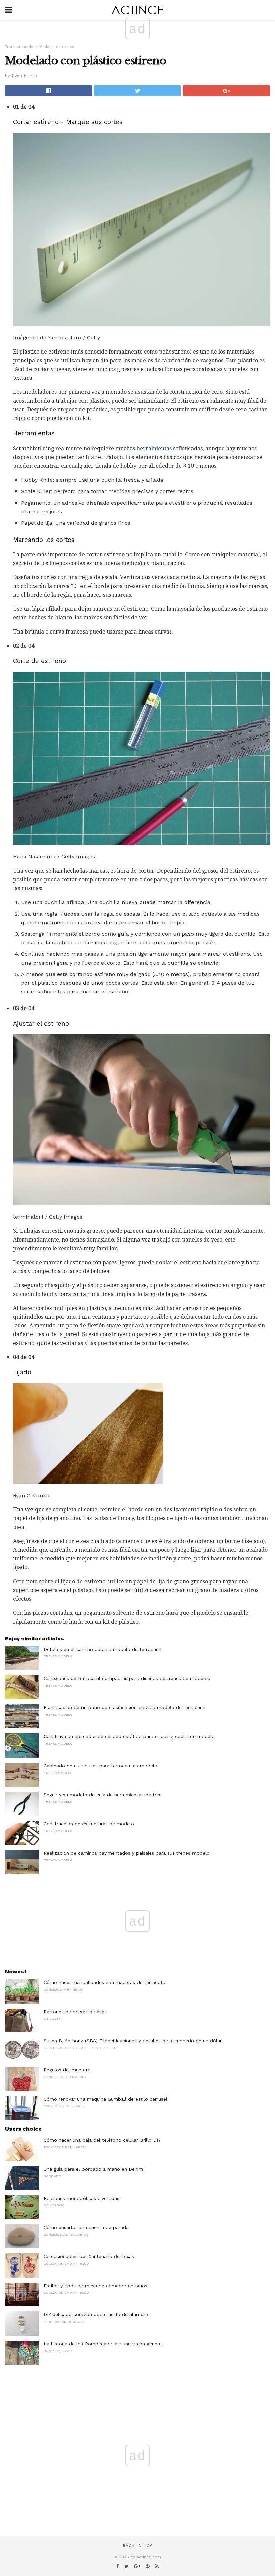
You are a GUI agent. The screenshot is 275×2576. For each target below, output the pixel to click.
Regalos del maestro (67, 2070)
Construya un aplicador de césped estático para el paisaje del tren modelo (129, 1736)
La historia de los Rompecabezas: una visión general (103, 2344)
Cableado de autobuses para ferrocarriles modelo (100, 1766)
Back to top (137, 2546)
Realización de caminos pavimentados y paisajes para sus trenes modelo (127, 1853)
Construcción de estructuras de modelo (89, 1824)
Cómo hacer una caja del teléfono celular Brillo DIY (102, 2140)
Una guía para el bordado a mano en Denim (93, 2169)
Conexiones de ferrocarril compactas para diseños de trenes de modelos (127, 1678)
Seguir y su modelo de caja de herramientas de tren (103, 1795)
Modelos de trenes (57, 47)
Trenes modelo (19, 47)
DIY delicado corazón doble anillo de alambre (96, 2314)
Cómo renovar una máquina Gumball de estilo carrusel (105, 2099)
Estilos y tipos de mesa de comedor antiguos (95, 2286)
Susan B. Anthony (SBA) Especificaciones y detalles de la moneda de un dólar (133, 2041)
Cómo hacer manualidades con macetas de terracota (104, 1982)
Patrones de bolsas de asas (75, 2012)
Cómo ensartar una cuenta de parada (86, 2227)
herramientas (154, 448)
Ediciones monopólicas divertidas (81, 2198)
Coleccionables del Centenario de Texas (89, 2256)
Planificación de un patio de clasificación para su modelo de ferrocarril (125, 1707)
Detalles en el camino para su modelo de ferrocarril (103, 1649)
